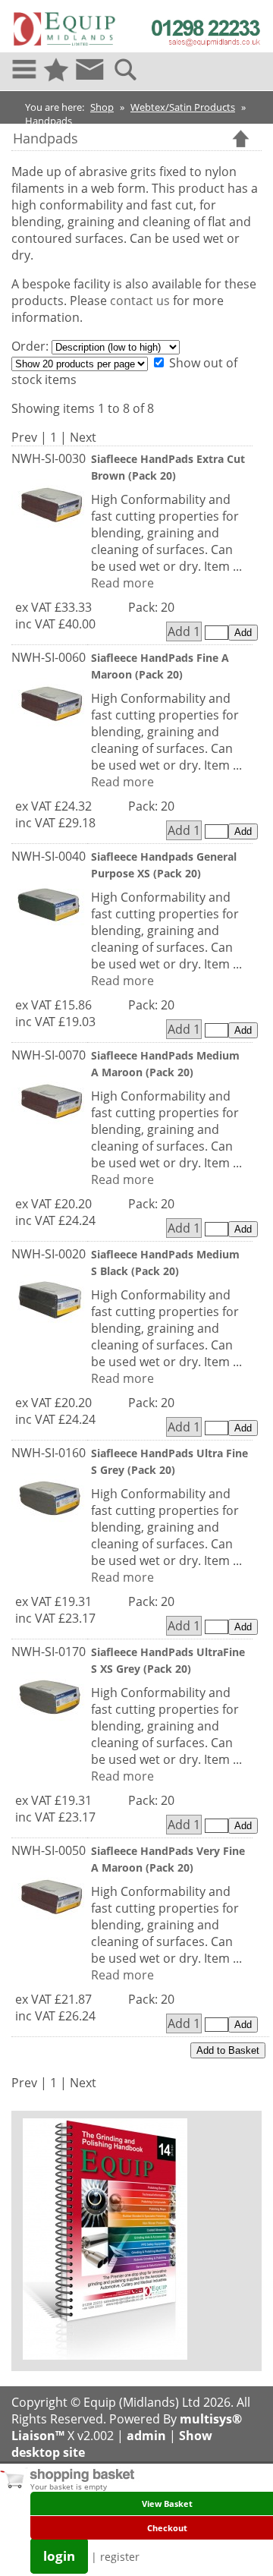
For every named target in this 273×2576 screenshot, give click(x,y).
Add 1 (184, 631)
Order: (31, 346)
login (59, 2556)
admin (146, 2436)
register (120, 2557)
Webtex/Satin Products (183, 107)
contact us (140, 301)
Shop (102, 107)
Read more (122, 583)
